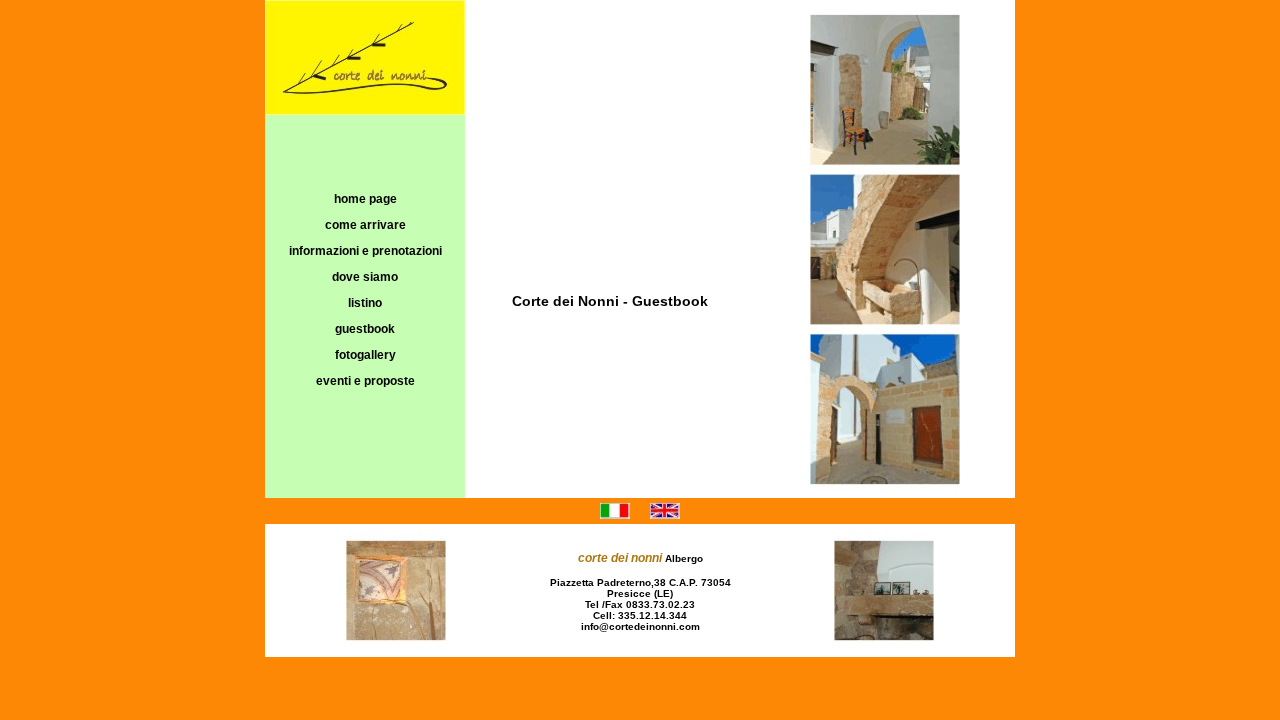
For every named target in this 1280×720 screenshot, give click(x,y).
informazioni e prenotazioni (365, 251)
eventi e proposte (365, 381)
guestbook (365, 329)
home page (365, 199)
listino (365, 303)
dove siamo (365, 277)
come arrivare (365, 225)
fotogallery (365, 355)
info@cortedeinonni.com (640, 626)
